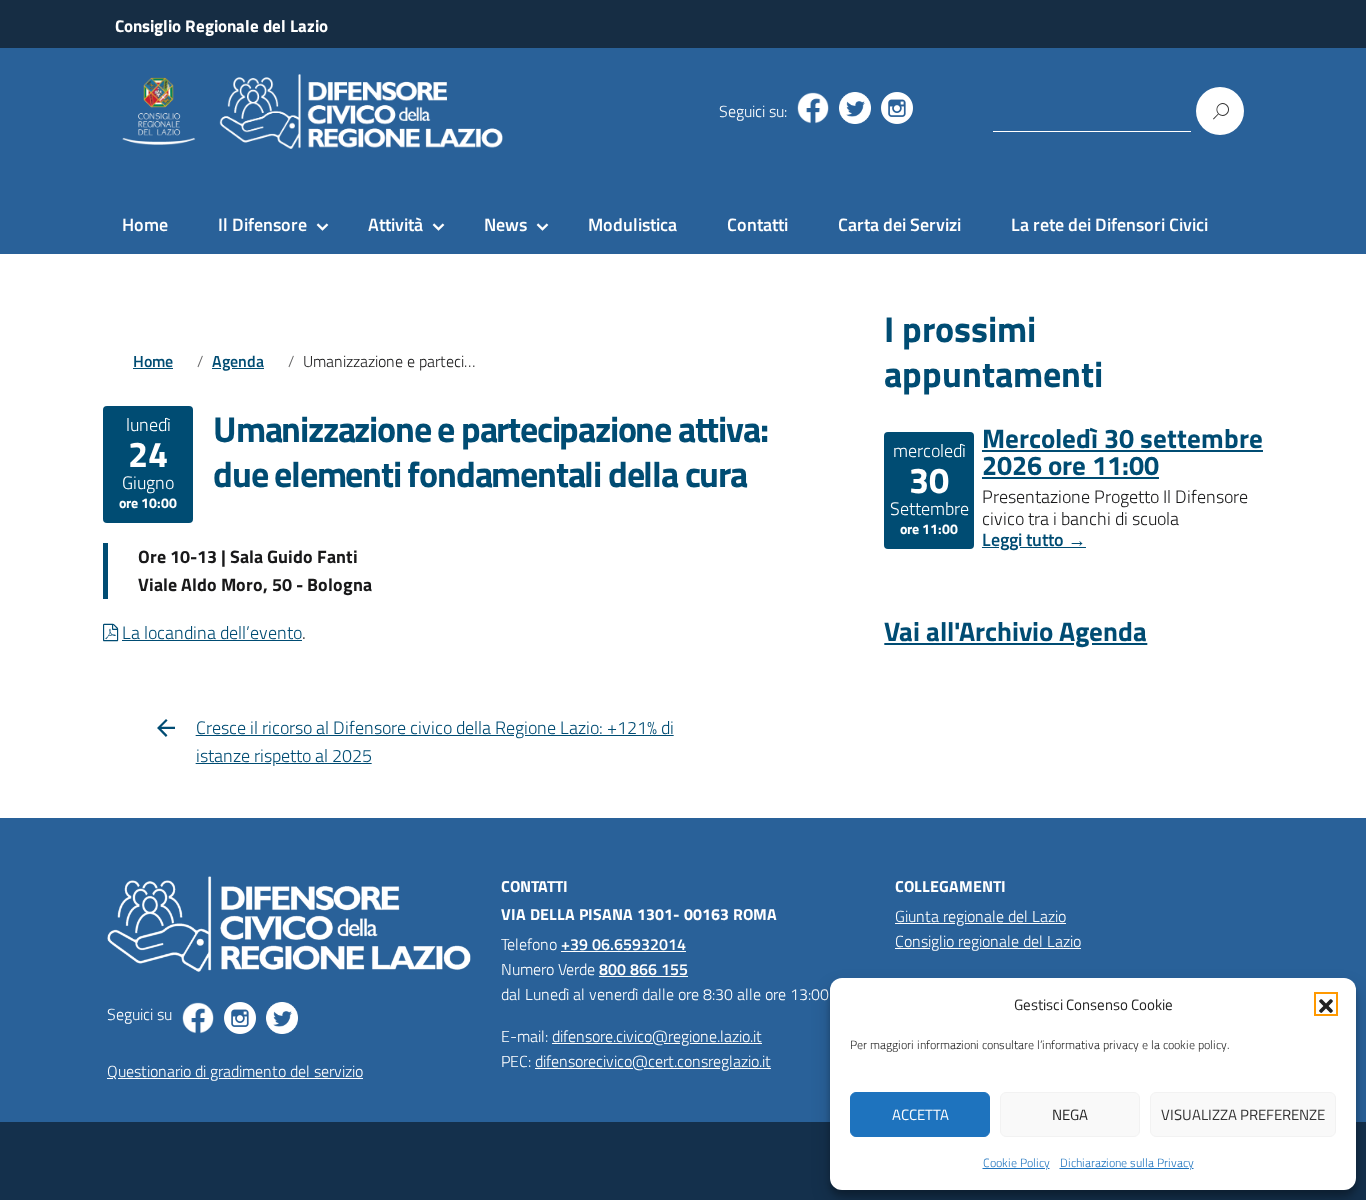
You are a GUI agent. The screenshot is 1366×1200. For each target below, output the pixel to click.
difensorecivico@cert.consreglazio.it (653, 1061)
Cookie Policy (1016, 1162)
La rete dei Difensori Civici (1109, 224)
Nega (1070, 1114)
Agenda (238, 361)
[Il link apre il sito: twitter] (282, 1018)
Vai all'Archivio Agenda (1015, 630)
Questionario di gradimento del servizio (235, 1071)
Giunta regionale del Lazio (980, 916)
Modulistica (632, 224)
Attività (395, 224)
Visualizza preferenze (1243, 1114)
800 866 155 (643, 969)
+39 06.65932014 (623, 944)
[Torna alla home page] (309, 111)
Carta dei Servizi (899, 224)
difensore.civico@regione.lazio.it (657, 1036)
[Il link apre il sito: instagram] (240, 1018)
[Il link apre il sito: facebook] (198, 1018)
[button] (1326, 1004)
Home (145, 224)
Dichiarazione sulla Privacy (1127, 1162)
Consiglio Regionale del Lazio (221, 26)
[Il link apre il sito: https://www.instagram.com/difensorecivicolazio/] (897, 108)
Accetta (920, 1114)
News (505, 224)
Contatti (757, 224)
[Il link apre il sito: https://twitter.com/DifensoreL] (855, 108)
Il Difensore (262, 224)
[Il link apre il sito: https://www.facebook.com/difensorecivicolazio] (813, 108)
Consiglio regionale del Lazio (988, 941)
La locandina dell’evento (212, 632)
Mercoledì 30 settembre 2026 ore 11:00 (1122, 451)
